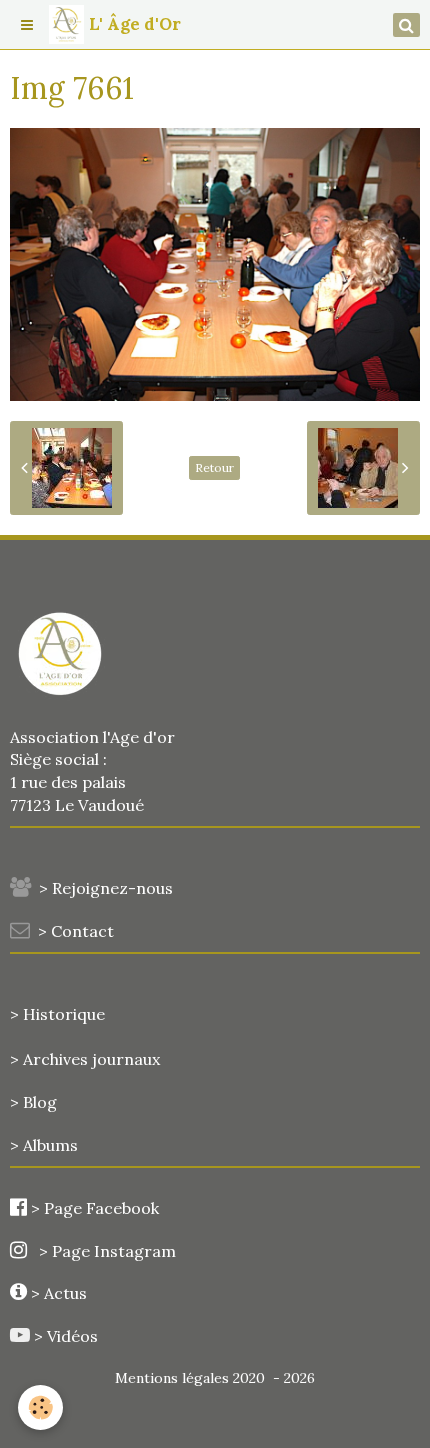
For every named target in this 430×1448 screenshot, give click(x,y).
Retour (214, 467)
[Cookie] (40, 1407)
